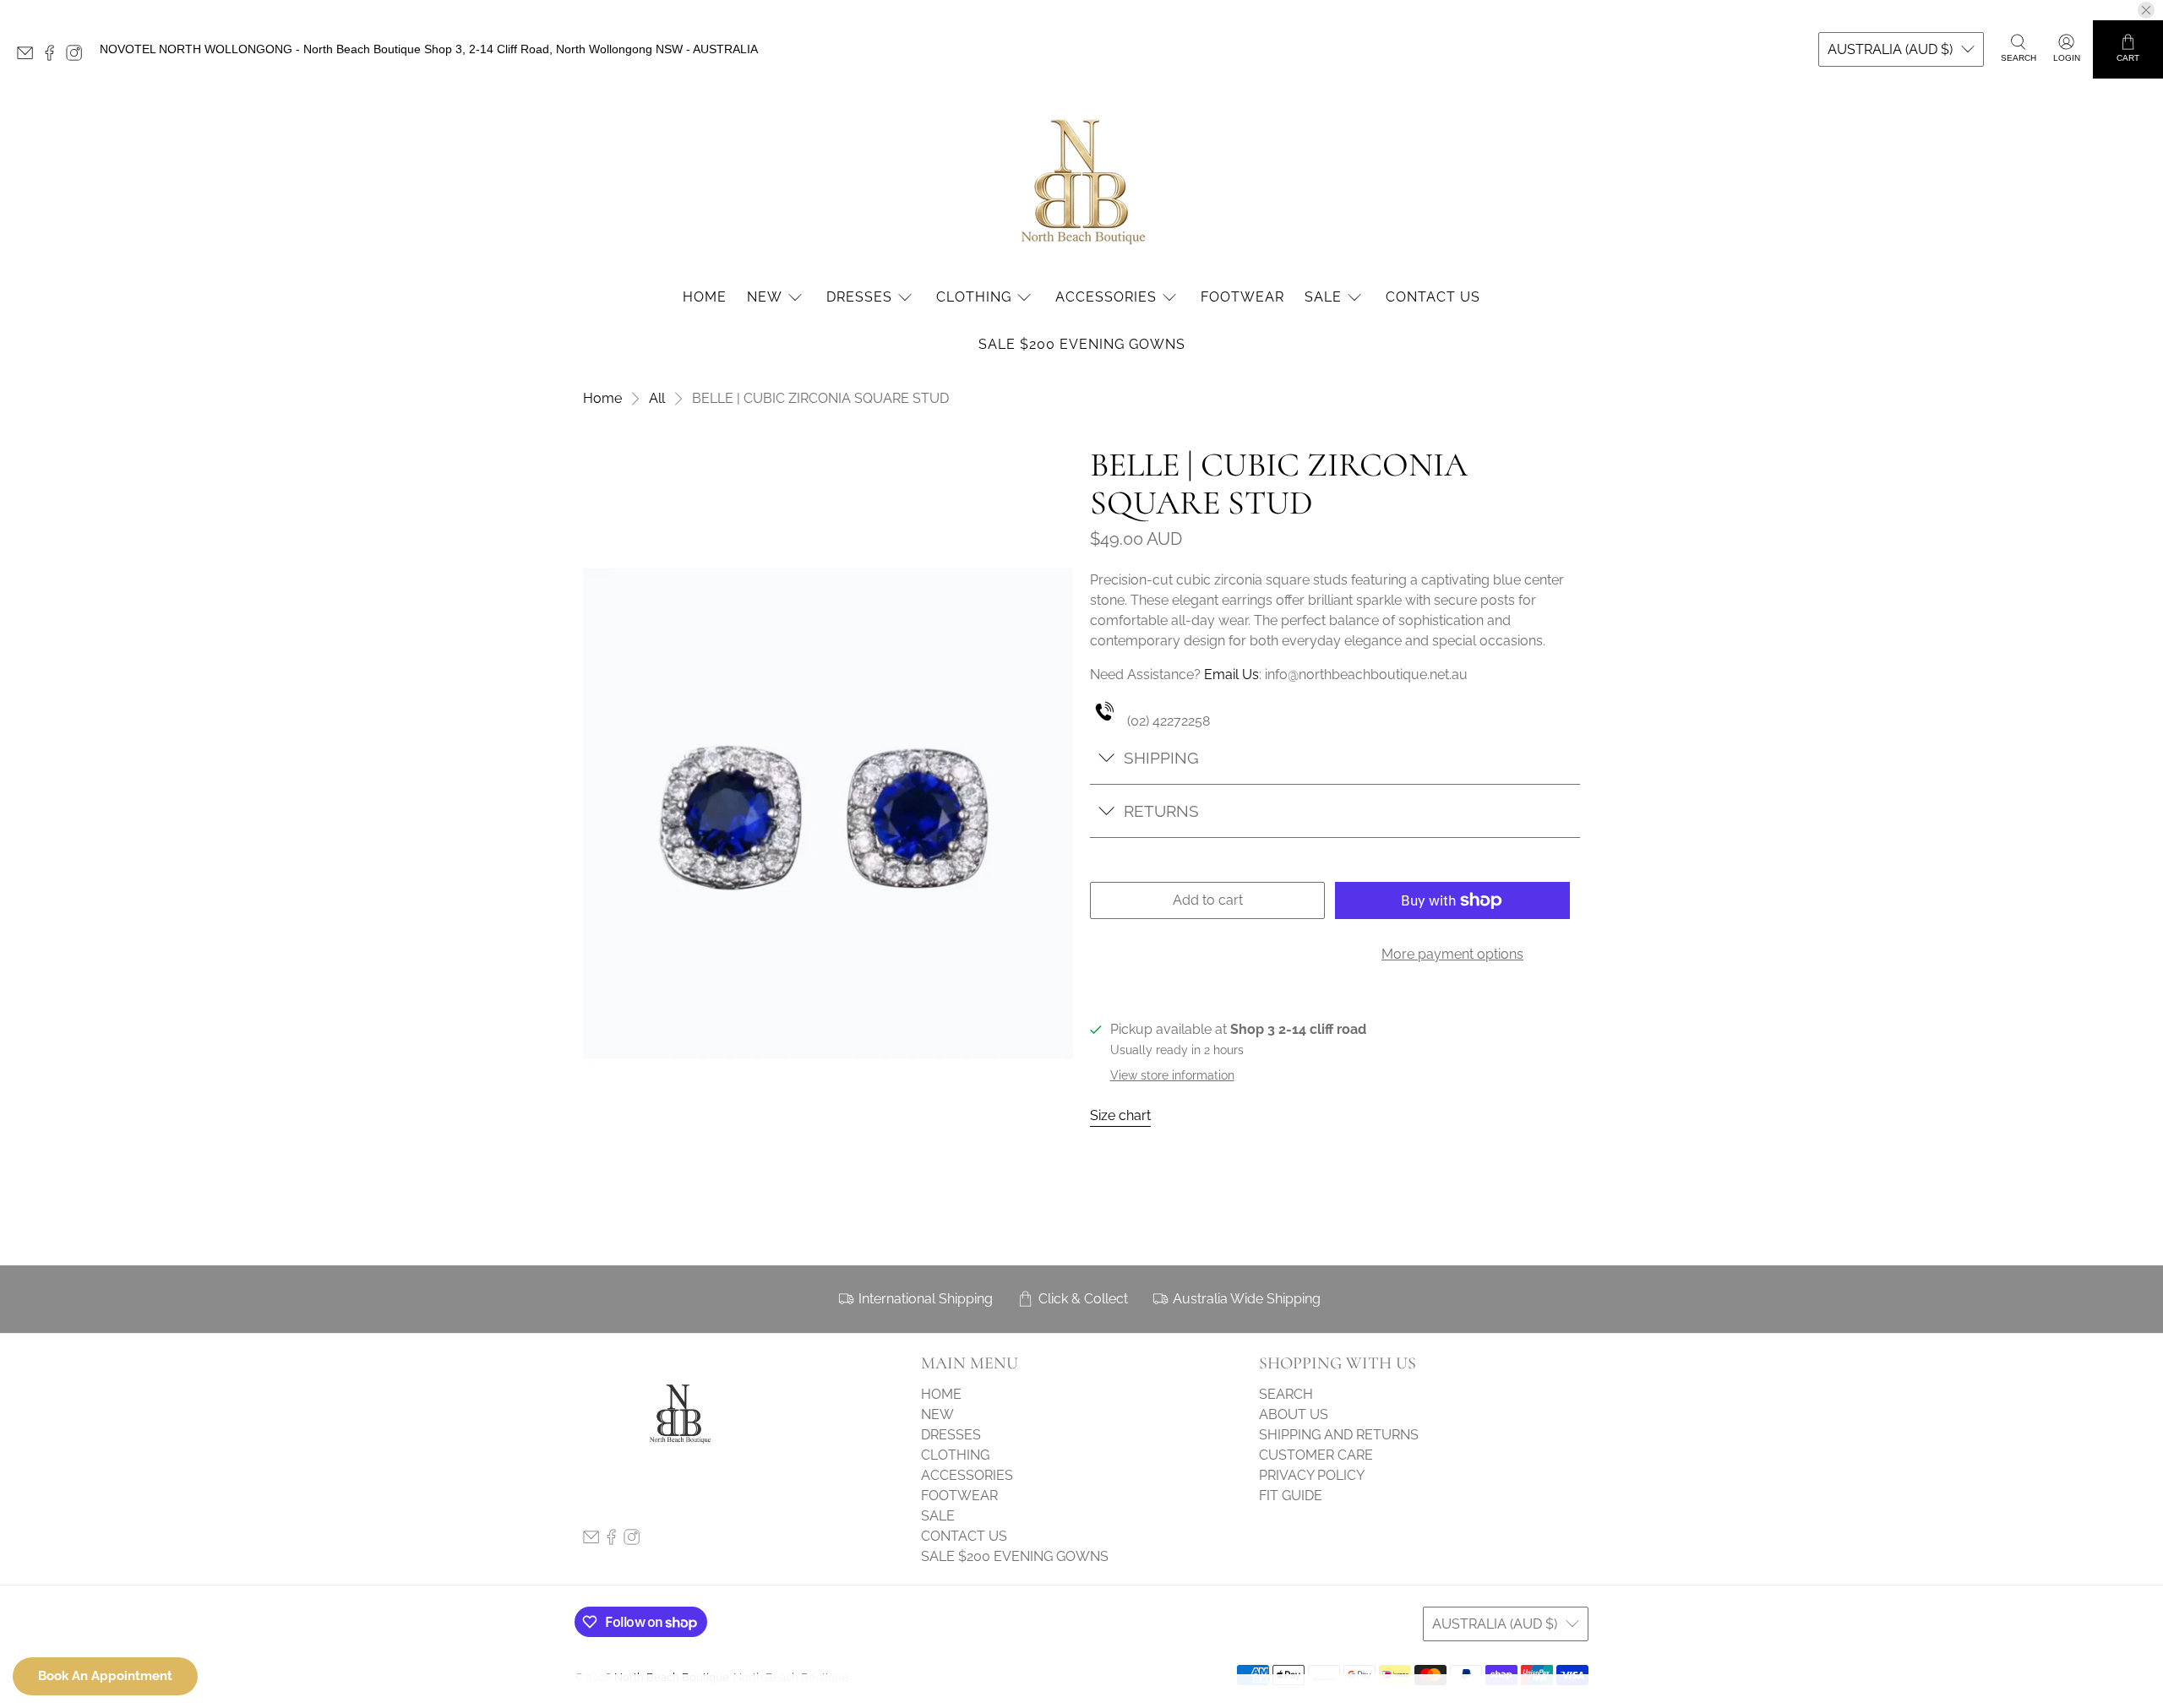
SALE (1323, 297)
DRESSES (859, 297)
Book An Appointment (105, 1676)
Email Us (1231, 674)
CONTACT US (1433, 297)
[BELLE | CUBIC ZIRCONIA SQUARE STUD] (828, 813)
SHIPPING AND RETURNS (1339, 1435)
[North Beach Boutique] (1081, 180)
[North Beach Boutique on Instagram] (78, 57)
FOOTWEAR (1242, 297)
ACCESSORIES (1106, 297)
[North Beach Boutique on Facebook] (54, 57)
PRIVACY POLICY (1312, 1475)
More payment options (1452, 954)
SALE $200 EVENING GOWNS (1082, 344)
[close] (2146, 10)
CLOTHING (974, 297)
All (657, 399)
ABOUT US (1294, 1414)
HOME (705, 297)
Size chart (1120, 1115)
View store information (1172, 1075)
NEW (765, 297)
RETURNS (1161, 811)
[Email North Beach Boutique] (29, 57)
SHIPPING (1161, 758)
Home (602, 399)
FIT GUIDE (1291, 1496)
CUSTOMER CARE (1316, 1455)
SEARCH (1286, 1394)
